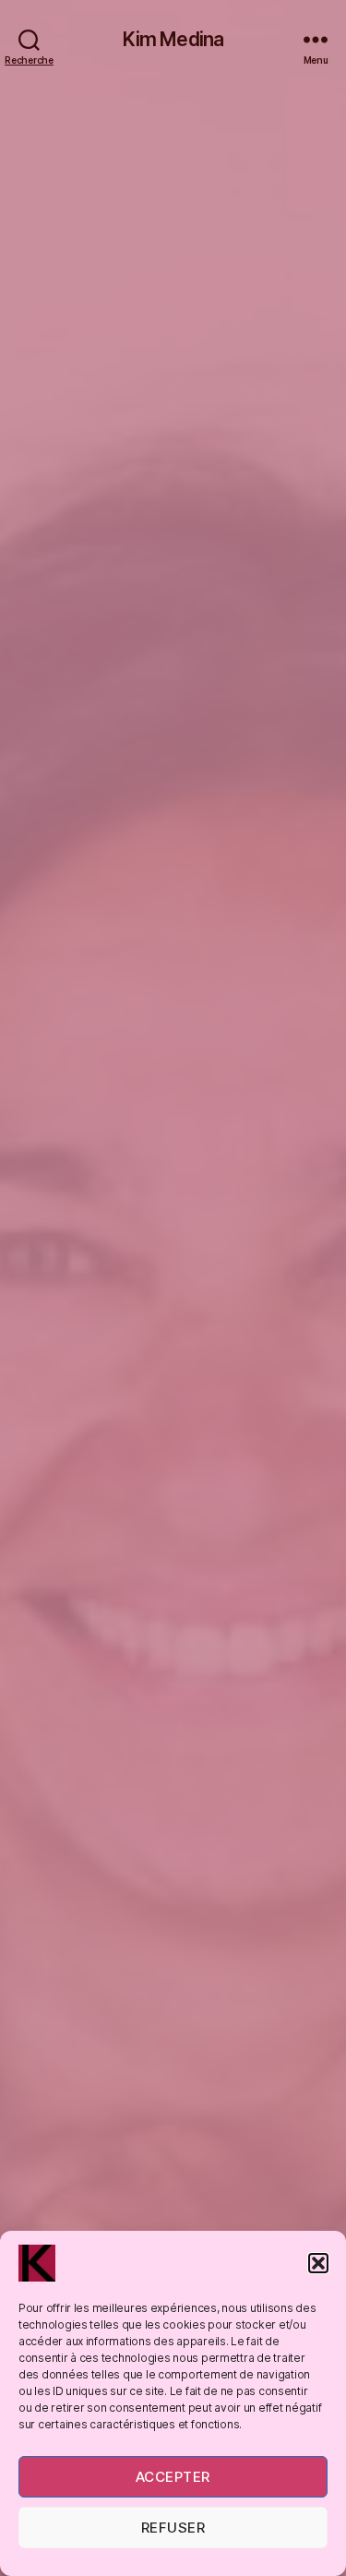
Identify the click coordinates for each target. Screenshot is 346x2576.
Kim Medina (173, 39)
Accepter (173, 2477)
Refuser (173, 2528)
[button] (318, 2263)
